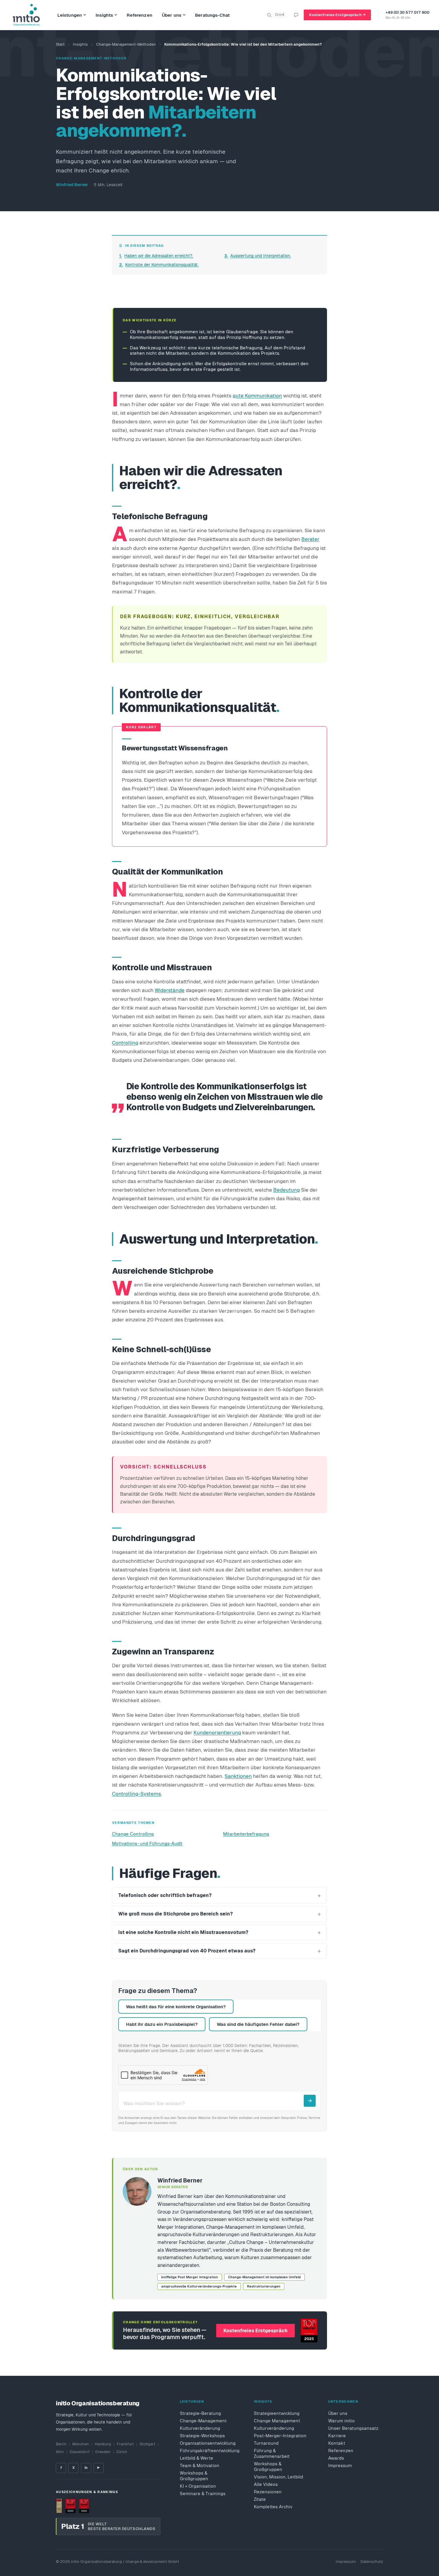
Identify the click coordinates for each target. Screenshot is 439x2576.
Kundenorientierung (217, 1733)
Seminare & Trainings (203, 2494)
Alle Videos (266, 2484)
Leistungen (70, 15)
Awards (336, 2458)
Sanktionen (238, 1776)
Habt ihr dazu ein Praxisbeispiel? (162, 2024)
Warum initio (341, 2421)
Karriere (337, 2436)
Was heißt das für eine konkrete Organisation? (176, 2007)
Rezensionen (268, 2492)
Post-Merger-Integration (280, 2436)
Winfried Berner (72, 185)
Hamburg (103, 2444)
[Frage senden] (310, 2101)
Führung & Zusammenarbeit (272, 2453)
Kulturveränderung (200, 2428)
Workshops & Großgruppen (194, 2476)
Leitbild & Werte (197, 2458)
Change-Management (203, 2421)
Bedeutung (287, 1190)
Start (60, 44)
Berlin (61, 2444)
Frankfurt (125, 2444)
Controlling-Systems (136, 1794)
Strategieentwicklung (277, 2413)
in (86, 2468)
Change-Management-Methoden (126, 44)
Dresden (103, 2452)
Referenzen (139, 15)
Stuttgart (147, 2444)
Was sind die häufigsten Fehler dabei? (258, 2024)
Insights (104, 15)
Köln (60, 2452)
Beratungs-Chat (212, 15)
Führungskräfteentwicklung (207, 2451)
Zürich (122, 2452)
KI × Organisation (198, 2486)
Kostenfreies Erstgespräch (255, 2331)
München (81, 2444)
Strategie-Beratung (200, 2413)
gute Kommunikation (257, 396)
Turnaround (266, 2443)
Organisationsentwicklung (207, 2443)
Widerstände (170, 990)
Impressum (340, 2465)
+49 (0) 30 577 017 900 (407, 12)
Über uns (172, 15)
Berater (310, 539)
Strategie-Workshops (202, 2436)
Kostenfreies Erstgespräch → (337, 15)
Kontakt (337, 2443)
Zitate (260, 2499)
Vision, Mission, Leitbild (278, 2477)
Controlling (125, 1043)
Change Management (277, 2421)
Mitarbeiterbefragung (246, 1834)
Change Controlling (133, 1834)
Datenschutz (372, 2562)
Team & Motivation (199, 2465)
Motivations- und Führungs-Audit (147, 1843)
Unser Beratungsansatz (353, 2428)
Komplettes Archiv (273, 2507)
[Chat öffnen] (296, 15)
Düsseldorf (80, 2452)
